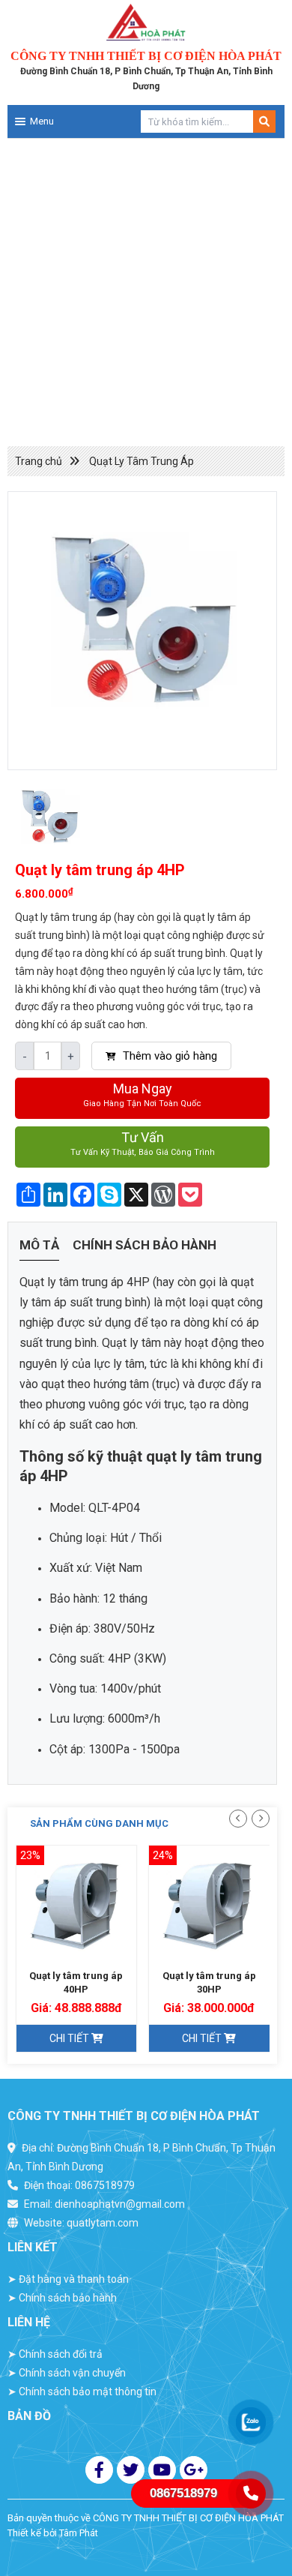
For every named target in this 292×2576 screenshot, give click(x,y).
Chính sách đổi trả (55, 2354)
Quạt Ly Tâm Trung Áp (142, 461)
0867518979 (105, 2185)
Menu (42, 121)
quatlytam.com (103, 2223)
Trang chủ (39, 461)
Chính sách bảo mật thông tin (82, 2392)
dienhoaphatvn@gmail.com (120, 2204)
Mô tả (39, 1245)
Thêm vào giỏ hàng (168, 1056)
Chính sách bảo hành (145, 1245)
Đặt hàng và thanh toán (68, 2279)
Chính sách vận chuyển (67, 2373)
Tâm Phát (79, 2533)
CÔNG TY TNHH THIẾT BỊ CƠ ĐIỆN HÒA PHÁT (188, 2518)
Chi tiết (70, 2038)
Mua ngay (142, 1095)
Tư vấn (143, 1143)
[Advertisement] (146, 292)
